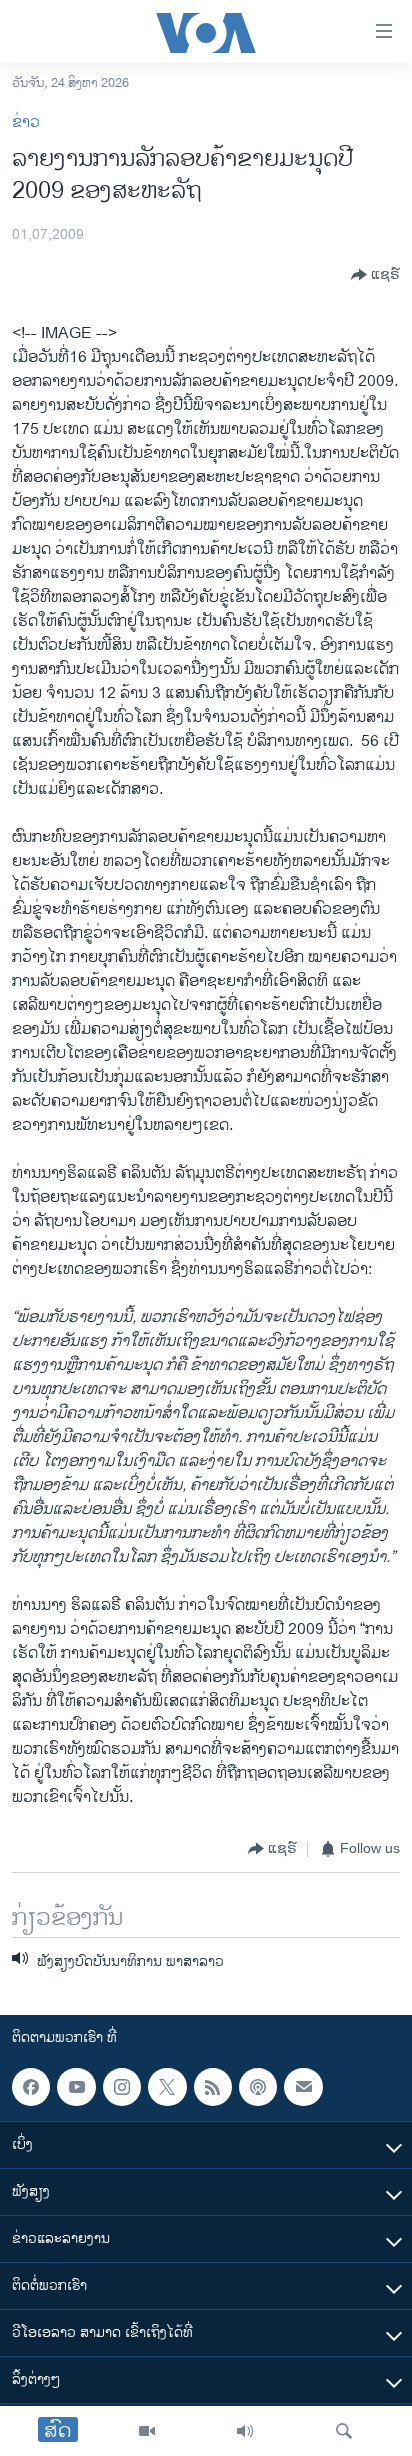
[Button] (375, 275)
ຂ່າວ (26, 122)
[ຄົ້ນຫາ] (344, 2431)
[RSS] (213, 2087)
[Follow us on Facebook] (31, 2087)
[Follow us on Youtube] (76, 2087)
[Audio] (245, 2431)
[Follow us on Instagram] (122, 2087)
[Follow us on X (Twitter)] (167, 2087)
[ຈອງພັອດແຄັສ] (303, 2087)
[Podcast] (258, 2087)
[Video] (147, 2431)
